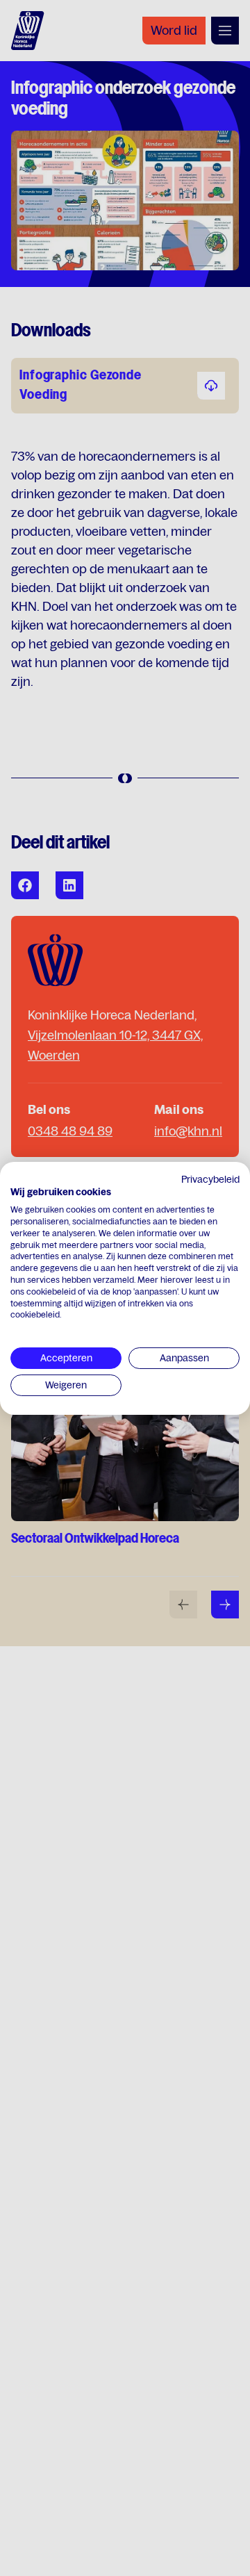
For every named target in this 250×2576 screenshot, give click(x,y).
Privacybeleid (210, 1179)
